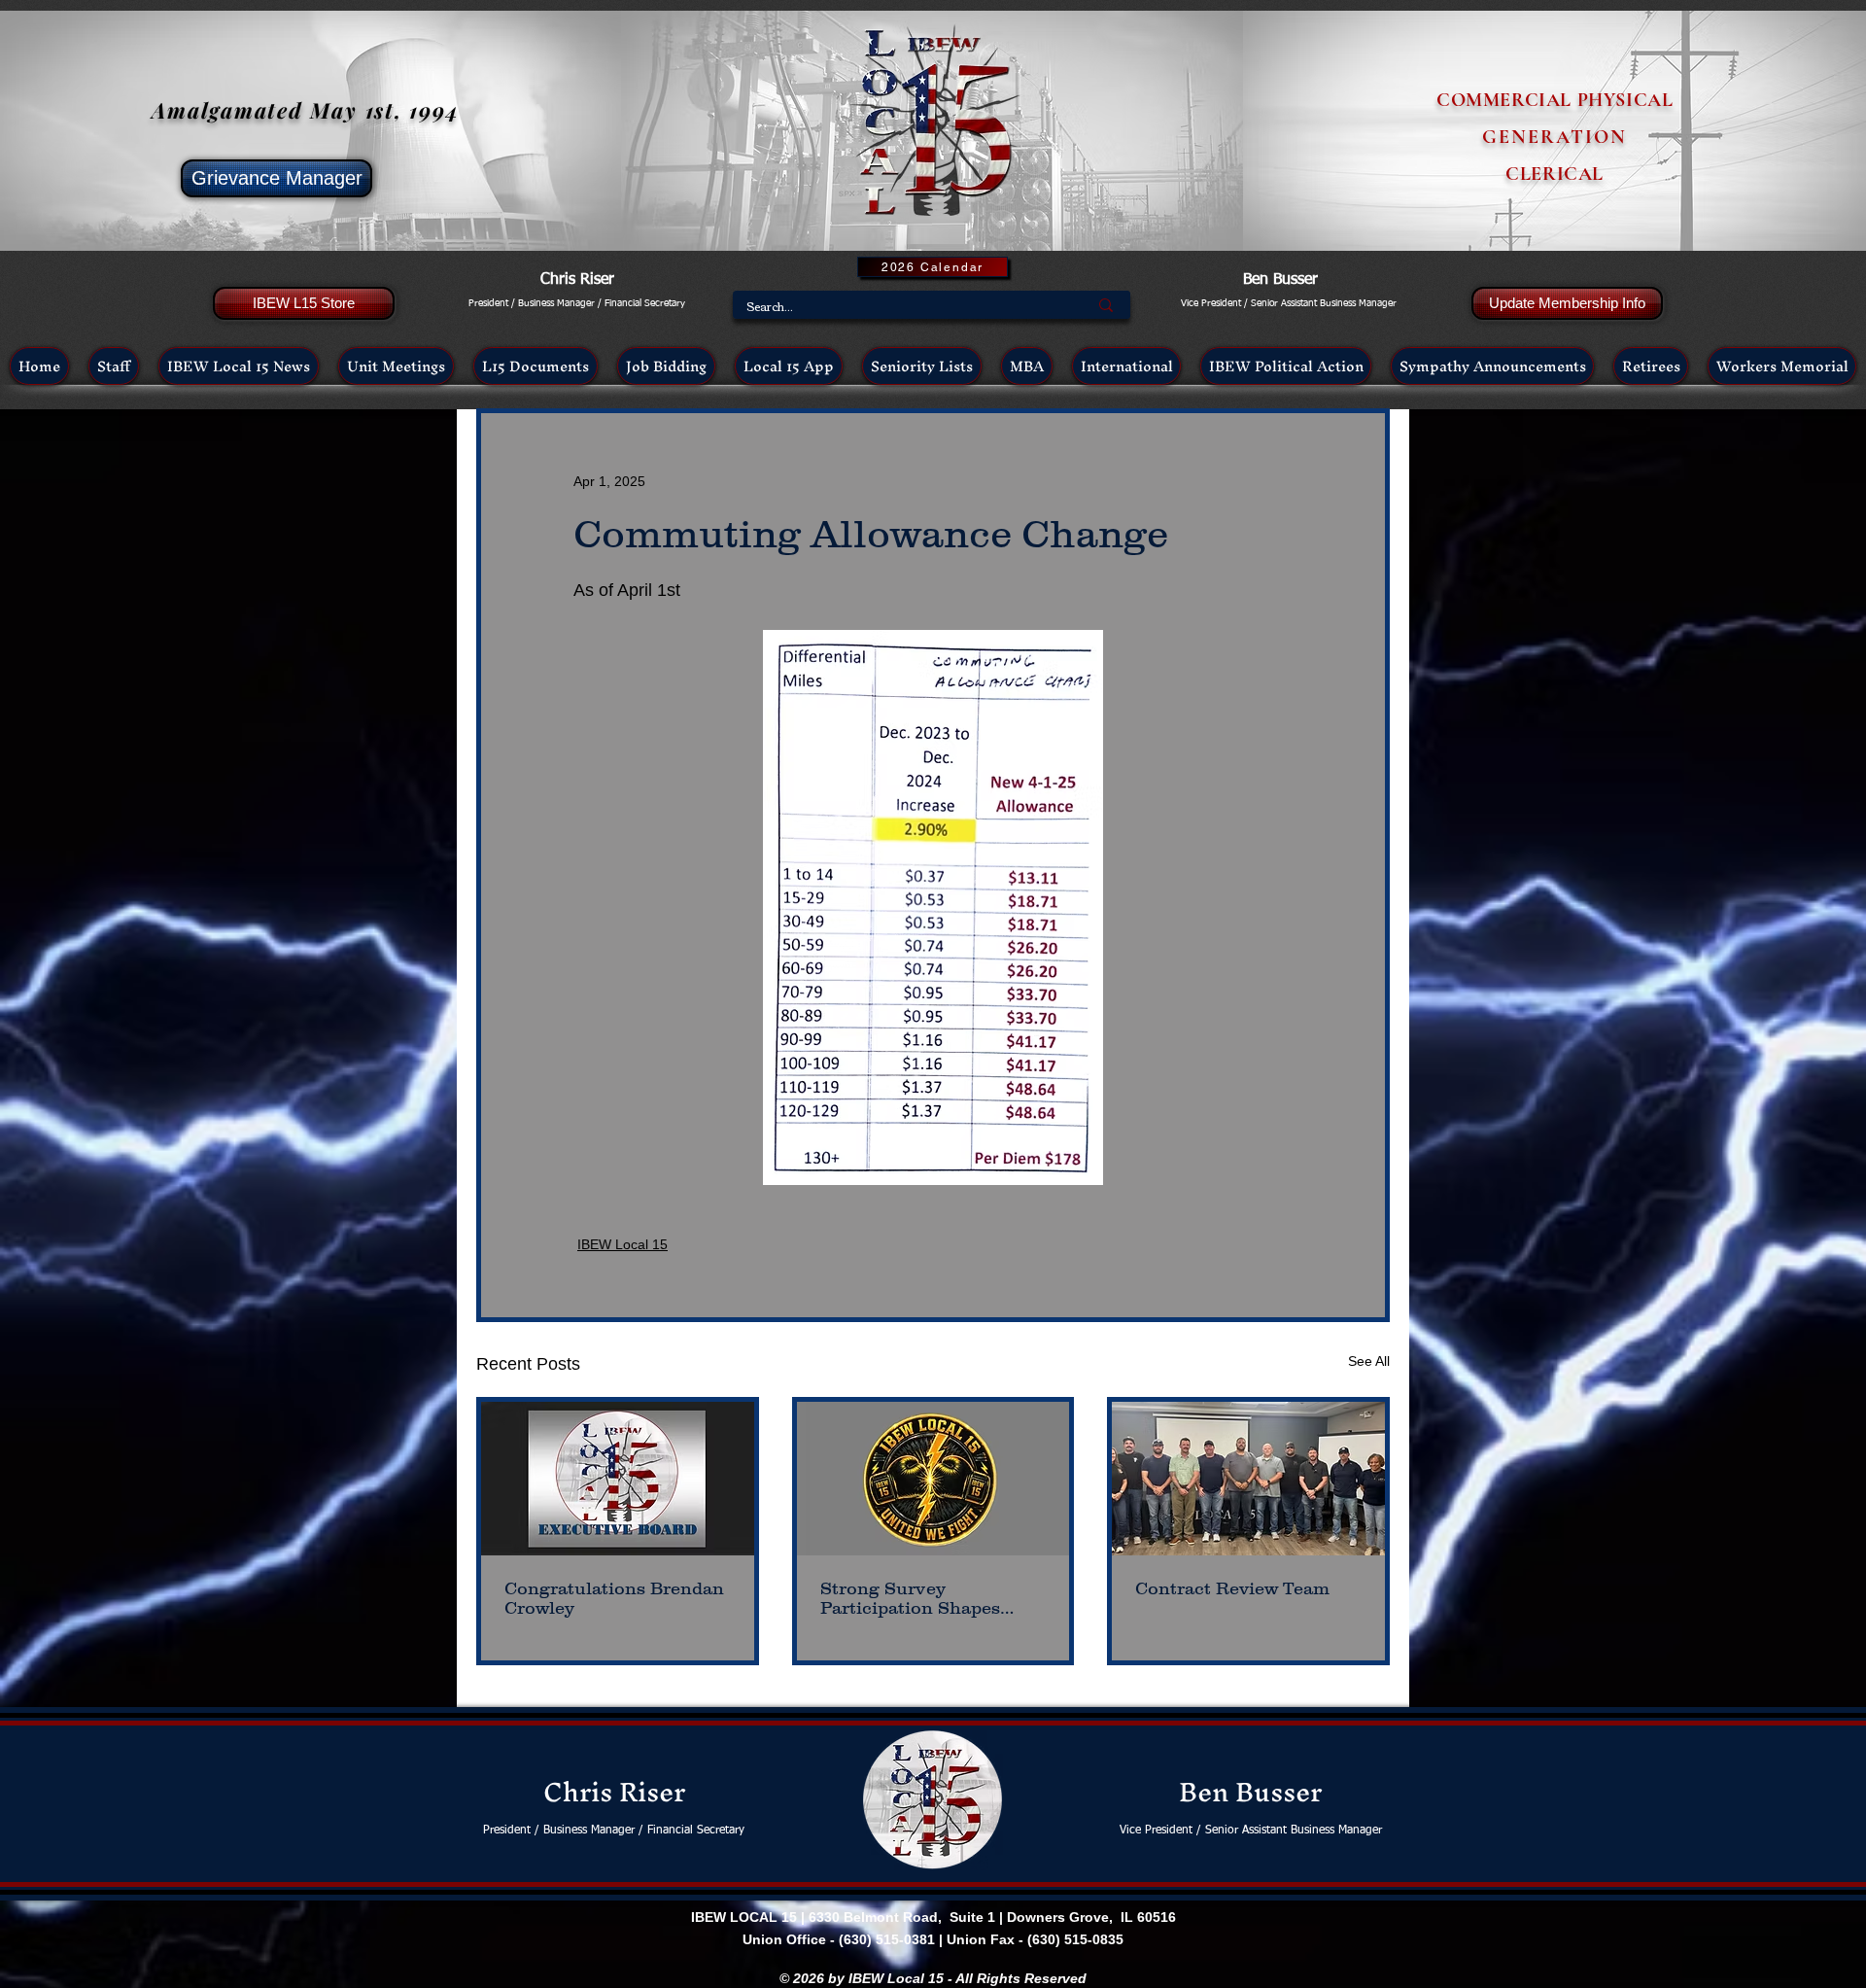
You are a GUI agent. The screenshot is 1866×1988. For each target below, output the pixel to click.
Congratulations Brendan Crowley (614, 1598)
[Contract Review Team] (1248, 1479)
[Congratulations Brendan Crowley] (618, 1479)
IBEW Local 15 (622, 1244)
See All (1369, 1361)
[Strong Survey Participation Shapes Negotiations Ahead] (933, 1479)
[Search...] (1106, 305)
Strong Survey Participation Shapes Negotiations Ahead (910, 1598)
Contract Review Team (1232, 1588)
